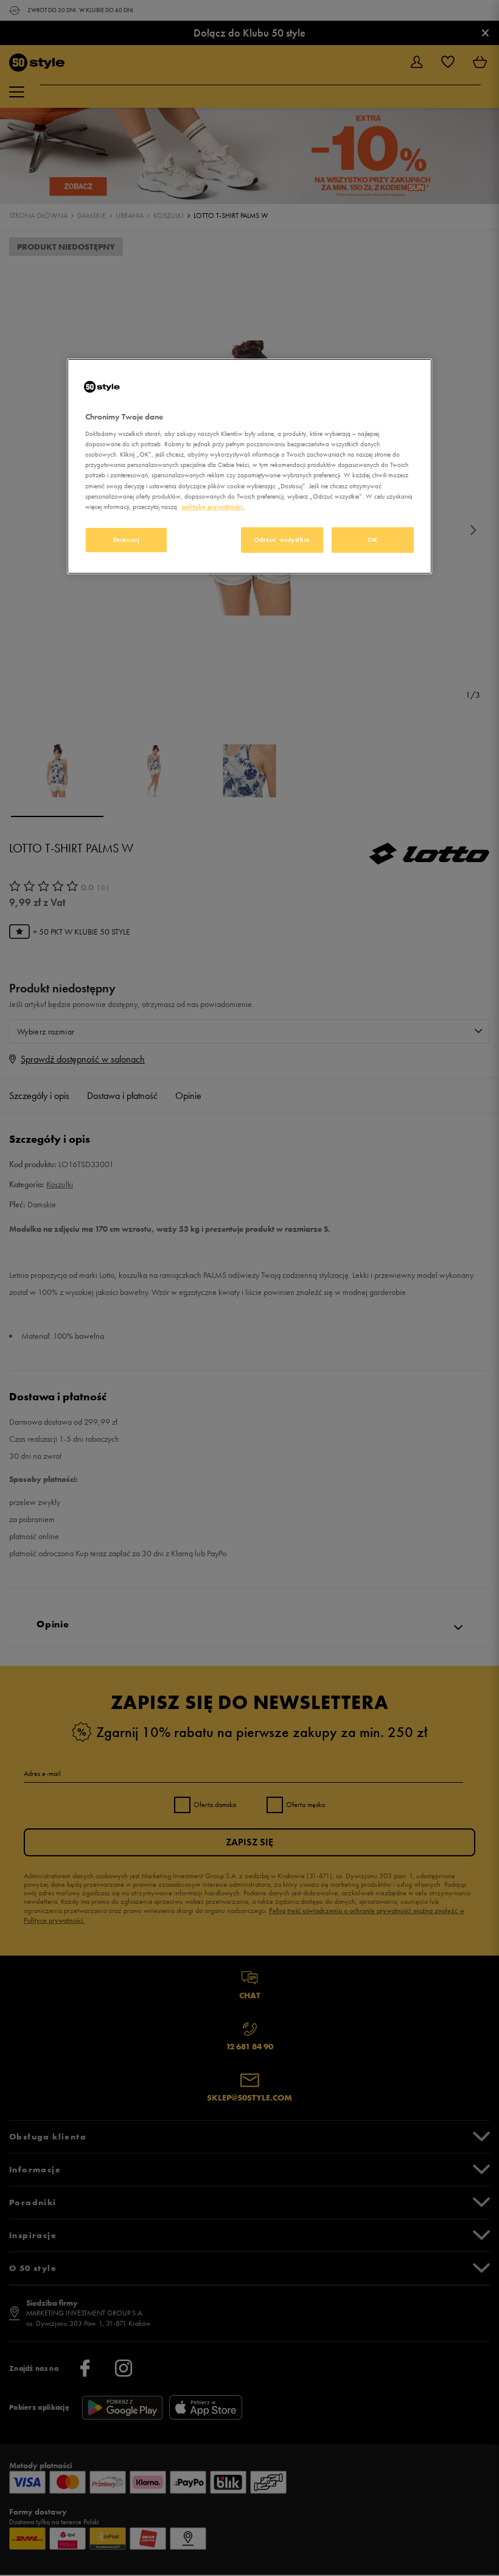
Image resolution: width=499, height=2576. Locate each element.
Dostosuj (127, 539)
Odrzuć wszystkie (282, 539)
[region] (249, 466)
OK (373, 539)
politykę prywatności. (213, 507)
